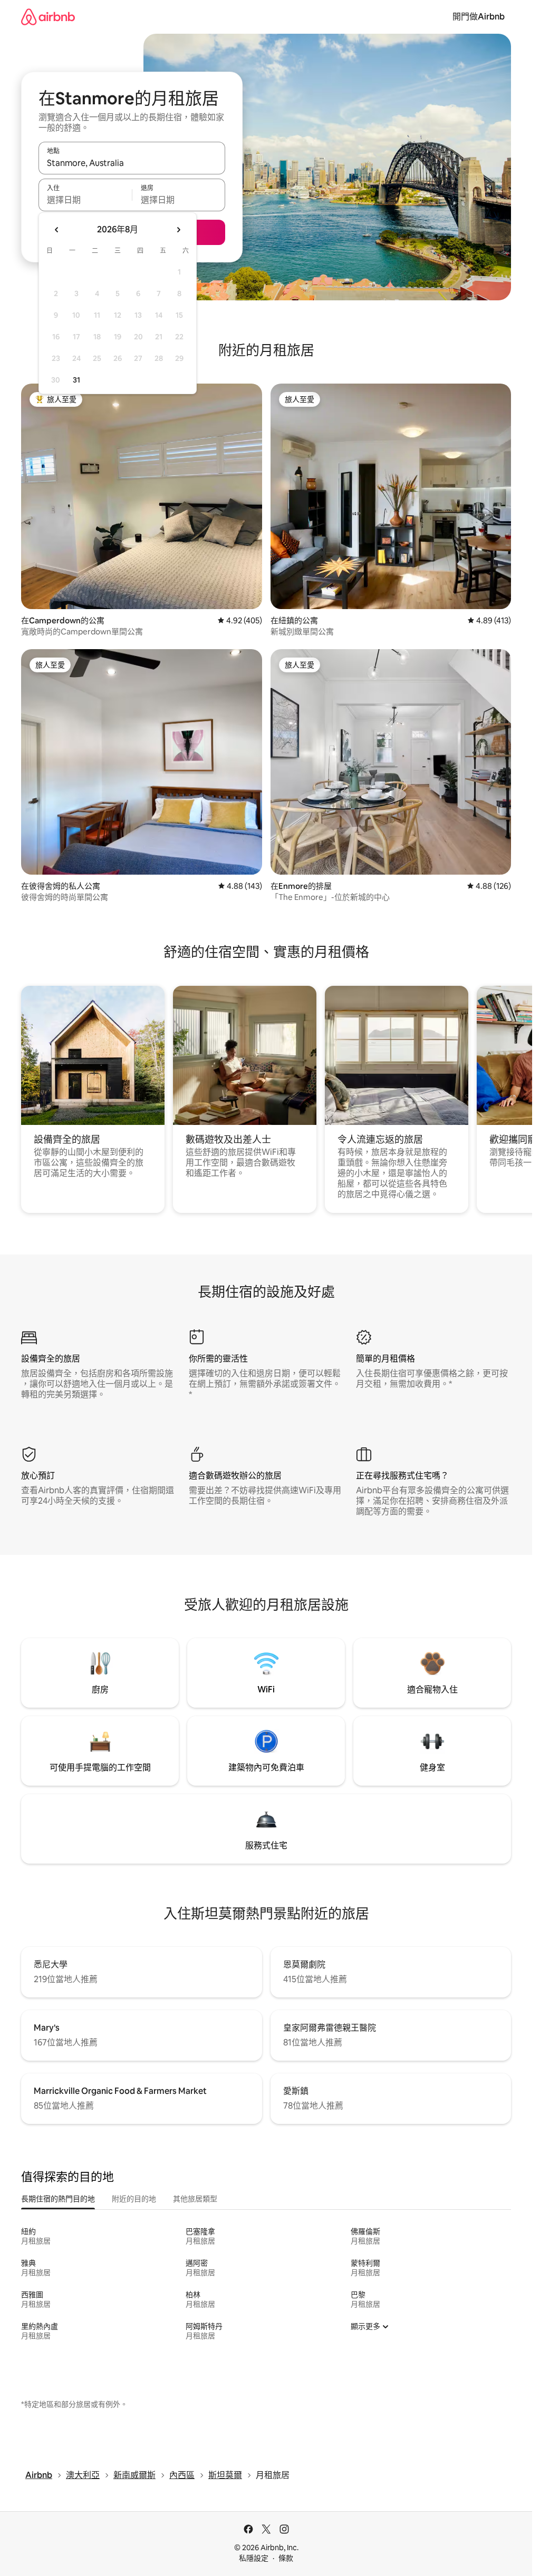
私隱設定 (254, 2558)
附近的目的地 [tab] (134, 2199)
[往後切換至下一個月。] (178, 230)
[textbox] (85, 200)
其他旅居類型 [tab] (195, 2199)
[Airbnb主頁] (48, 17)
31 (76, 380)
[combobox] (132, 163)
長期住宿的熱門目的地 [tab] (58, 2199)
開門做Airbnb (479, 17)
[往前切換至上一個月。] (57, 230)
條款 (286, 2558)
